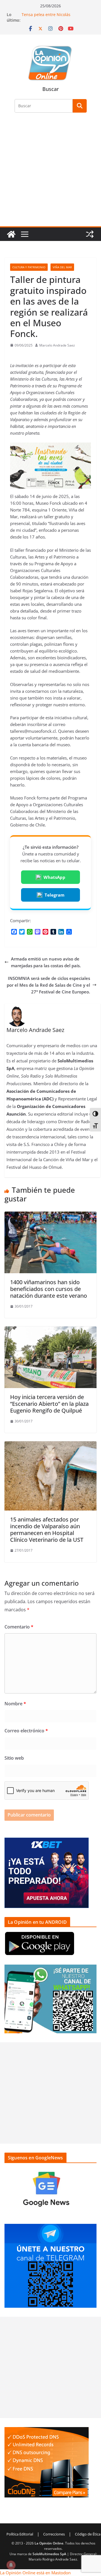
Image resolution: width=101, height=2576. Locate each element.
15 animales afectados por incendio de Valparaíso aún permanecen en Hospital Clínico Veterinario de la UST (47, 1530)
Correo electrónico (26, 1731)
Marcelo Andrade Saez (57, 345)
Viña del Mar (62, 267)
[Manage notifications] (11, 2565)
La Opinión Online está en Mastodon (35, 2573)
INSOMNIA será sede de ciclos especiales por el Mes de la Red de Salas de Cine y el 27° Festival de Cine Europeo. (48, 985)
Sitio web (14, 1758)
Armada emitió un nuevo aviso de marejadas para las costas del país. (46, 962)
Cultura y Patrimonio (29, 267)
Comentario (19, 1627)
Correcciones (54, 2534)
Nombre (15, 1704)
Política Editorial (20, 2534)
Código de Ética (88, 2534)
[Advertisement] (50, 173)
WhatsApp (54, 877)
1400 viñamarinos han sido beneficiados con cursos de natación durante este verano (49, 1289)
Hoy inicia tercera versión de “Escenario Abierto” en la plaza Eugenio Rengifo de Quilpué (49, 1404)
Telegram (55, 895)
